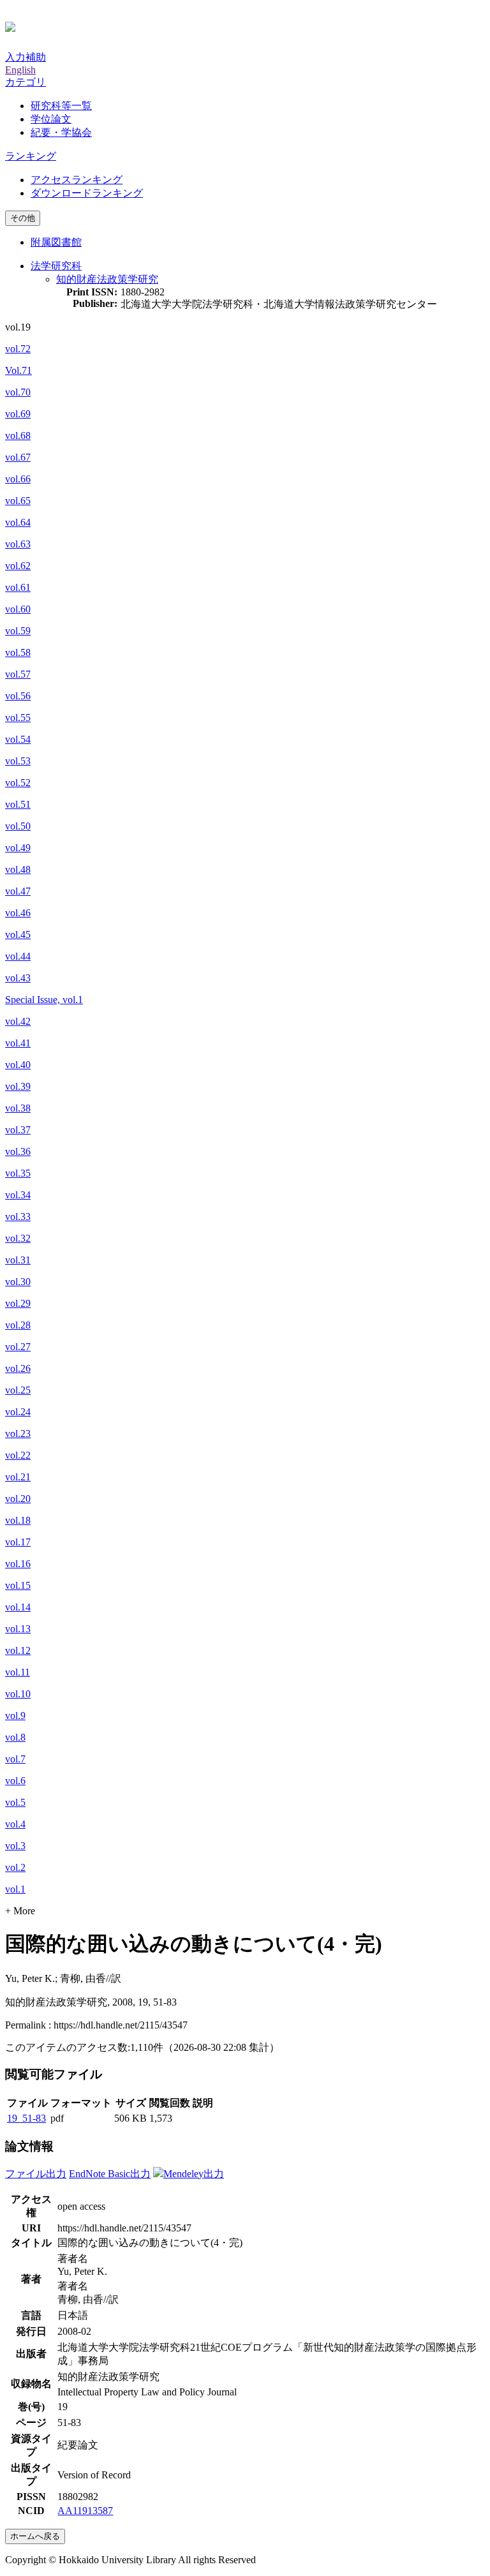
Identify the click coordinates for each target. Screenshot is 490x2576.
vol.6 (15, 1781)
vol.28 (18, 1325)
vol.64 (18, 522)
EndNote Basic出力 (110, 2174)
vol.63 (18, 544)
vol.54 (18, 739)
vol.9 (15, 1716)
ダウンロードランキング (87, 193)
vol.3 (15, 1846)
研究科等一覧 (61, 106)
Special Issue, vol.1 (44, 1000)
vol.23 (18, 1433)
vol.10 (18, 1694)
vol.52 (18, 783)
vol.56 (18, 696)
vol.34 (18, 1195)
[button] (26, 82)
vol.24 (18, 1412)
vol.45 (18, 934)
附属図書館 (56, 242)
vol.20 (18, 1499)
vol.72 (18, 349)
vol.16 (18, 1564)
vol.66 (18, 479)
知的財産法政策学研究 (107, 279)
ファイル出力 (36, 2174)
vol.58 (18, 652)
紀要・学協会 (61, 132)
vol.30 (18, 1282)
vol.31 (18, 1260)
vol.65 (18, 501)
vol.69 (18, 414)
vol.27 (18, 1347)
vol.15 (18, 1585)
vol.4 (15, 1824)
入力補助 (26, 57)
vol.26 (18, 1368)
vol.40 (18, 1065)
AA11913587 (85, 2511)
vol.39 (18, 1086)
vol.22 (18, 1455)
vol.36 (18, 1151)
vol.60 (18, 609)
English (20, 70)
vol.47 (18, 891)
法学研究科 (56, 266)
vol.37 (18, 1130)
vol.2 (15, 1867)
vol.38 (18, 1108)
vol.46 (18, 913)
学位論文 (51, 119)
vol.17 (18, 1542)
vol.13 (18, 1629)
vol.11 (18, 1672)
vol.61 (18, 587)
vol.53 (18, 761)
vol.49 (18, 848)
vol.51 (18, 804)
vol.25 (18, 1390)
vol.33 (18, 1217)
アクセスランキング (77, 180)
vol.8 (15, 1737)
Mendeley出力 (194, 2174)
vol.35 (18, 1173)
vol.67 (18, 457)
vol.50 (18, 826)
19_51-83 (26, 2118)
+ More (20, 1911)
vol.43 (18, 978)
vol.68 (18, 436)
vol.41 (18, 1043)
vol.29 (18, 1303)
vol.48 (18, 869)
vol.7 (15, 1759)
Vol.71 (19, 370)
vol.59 (18, 631)
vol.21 (18, 1477)
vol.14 (18, 1607)
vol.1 (15, 1889)
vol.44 (18, 956)
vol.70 (18, 392)
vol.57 (18, 674)
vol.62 (18, 566)
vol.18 (18, 1520)
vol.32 (18, 1238)
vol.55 (18, 718)
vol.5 (15, 1802)
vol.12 (18, 1650)
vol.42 (18, 1021)
